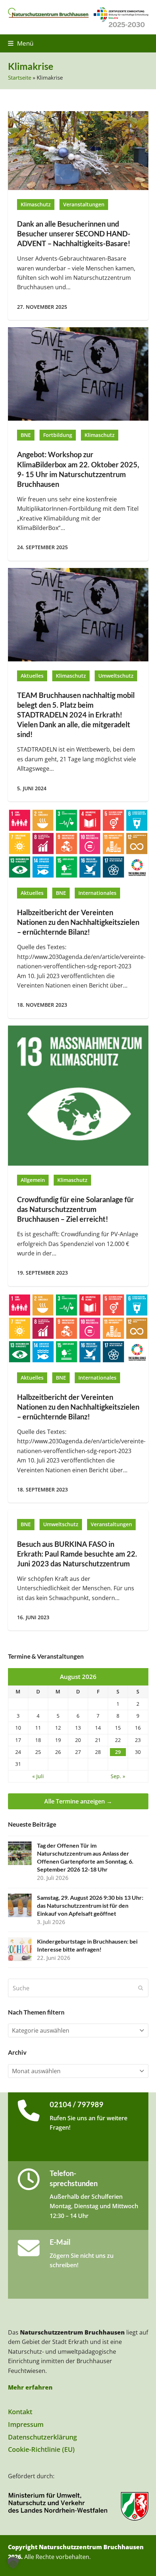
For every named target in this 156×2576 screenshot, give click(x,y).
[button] (21, 43)
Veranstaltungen (84, 205)
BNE (26, 435)
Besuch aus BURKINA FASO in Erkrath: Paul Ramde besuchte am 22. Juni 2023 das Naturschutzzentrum (77, 1554)
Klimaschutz (36, 205)
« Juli (38, 1776)
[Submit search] (141, 1988)
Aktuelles (32, 676)
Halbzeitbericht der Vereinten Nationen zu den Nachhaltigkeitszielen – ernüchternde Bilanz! (78, 922)
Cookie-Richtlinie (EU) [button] (41, 2449)
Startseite (20, 77)
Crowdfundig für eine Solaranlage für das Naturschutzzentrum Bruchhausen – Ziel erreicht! (75, 1209)
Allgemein (33, 1180)
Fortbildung (58, 435)
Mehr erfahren (30, 2387)
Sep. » (118, 1776)
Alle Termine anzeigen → (78, 1801)
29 (118, 1752)
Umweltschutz (116, 676)
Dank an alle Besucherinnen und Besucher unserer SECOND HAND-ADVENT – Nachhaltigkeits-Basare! (74, 234)
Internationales (97, 893)
